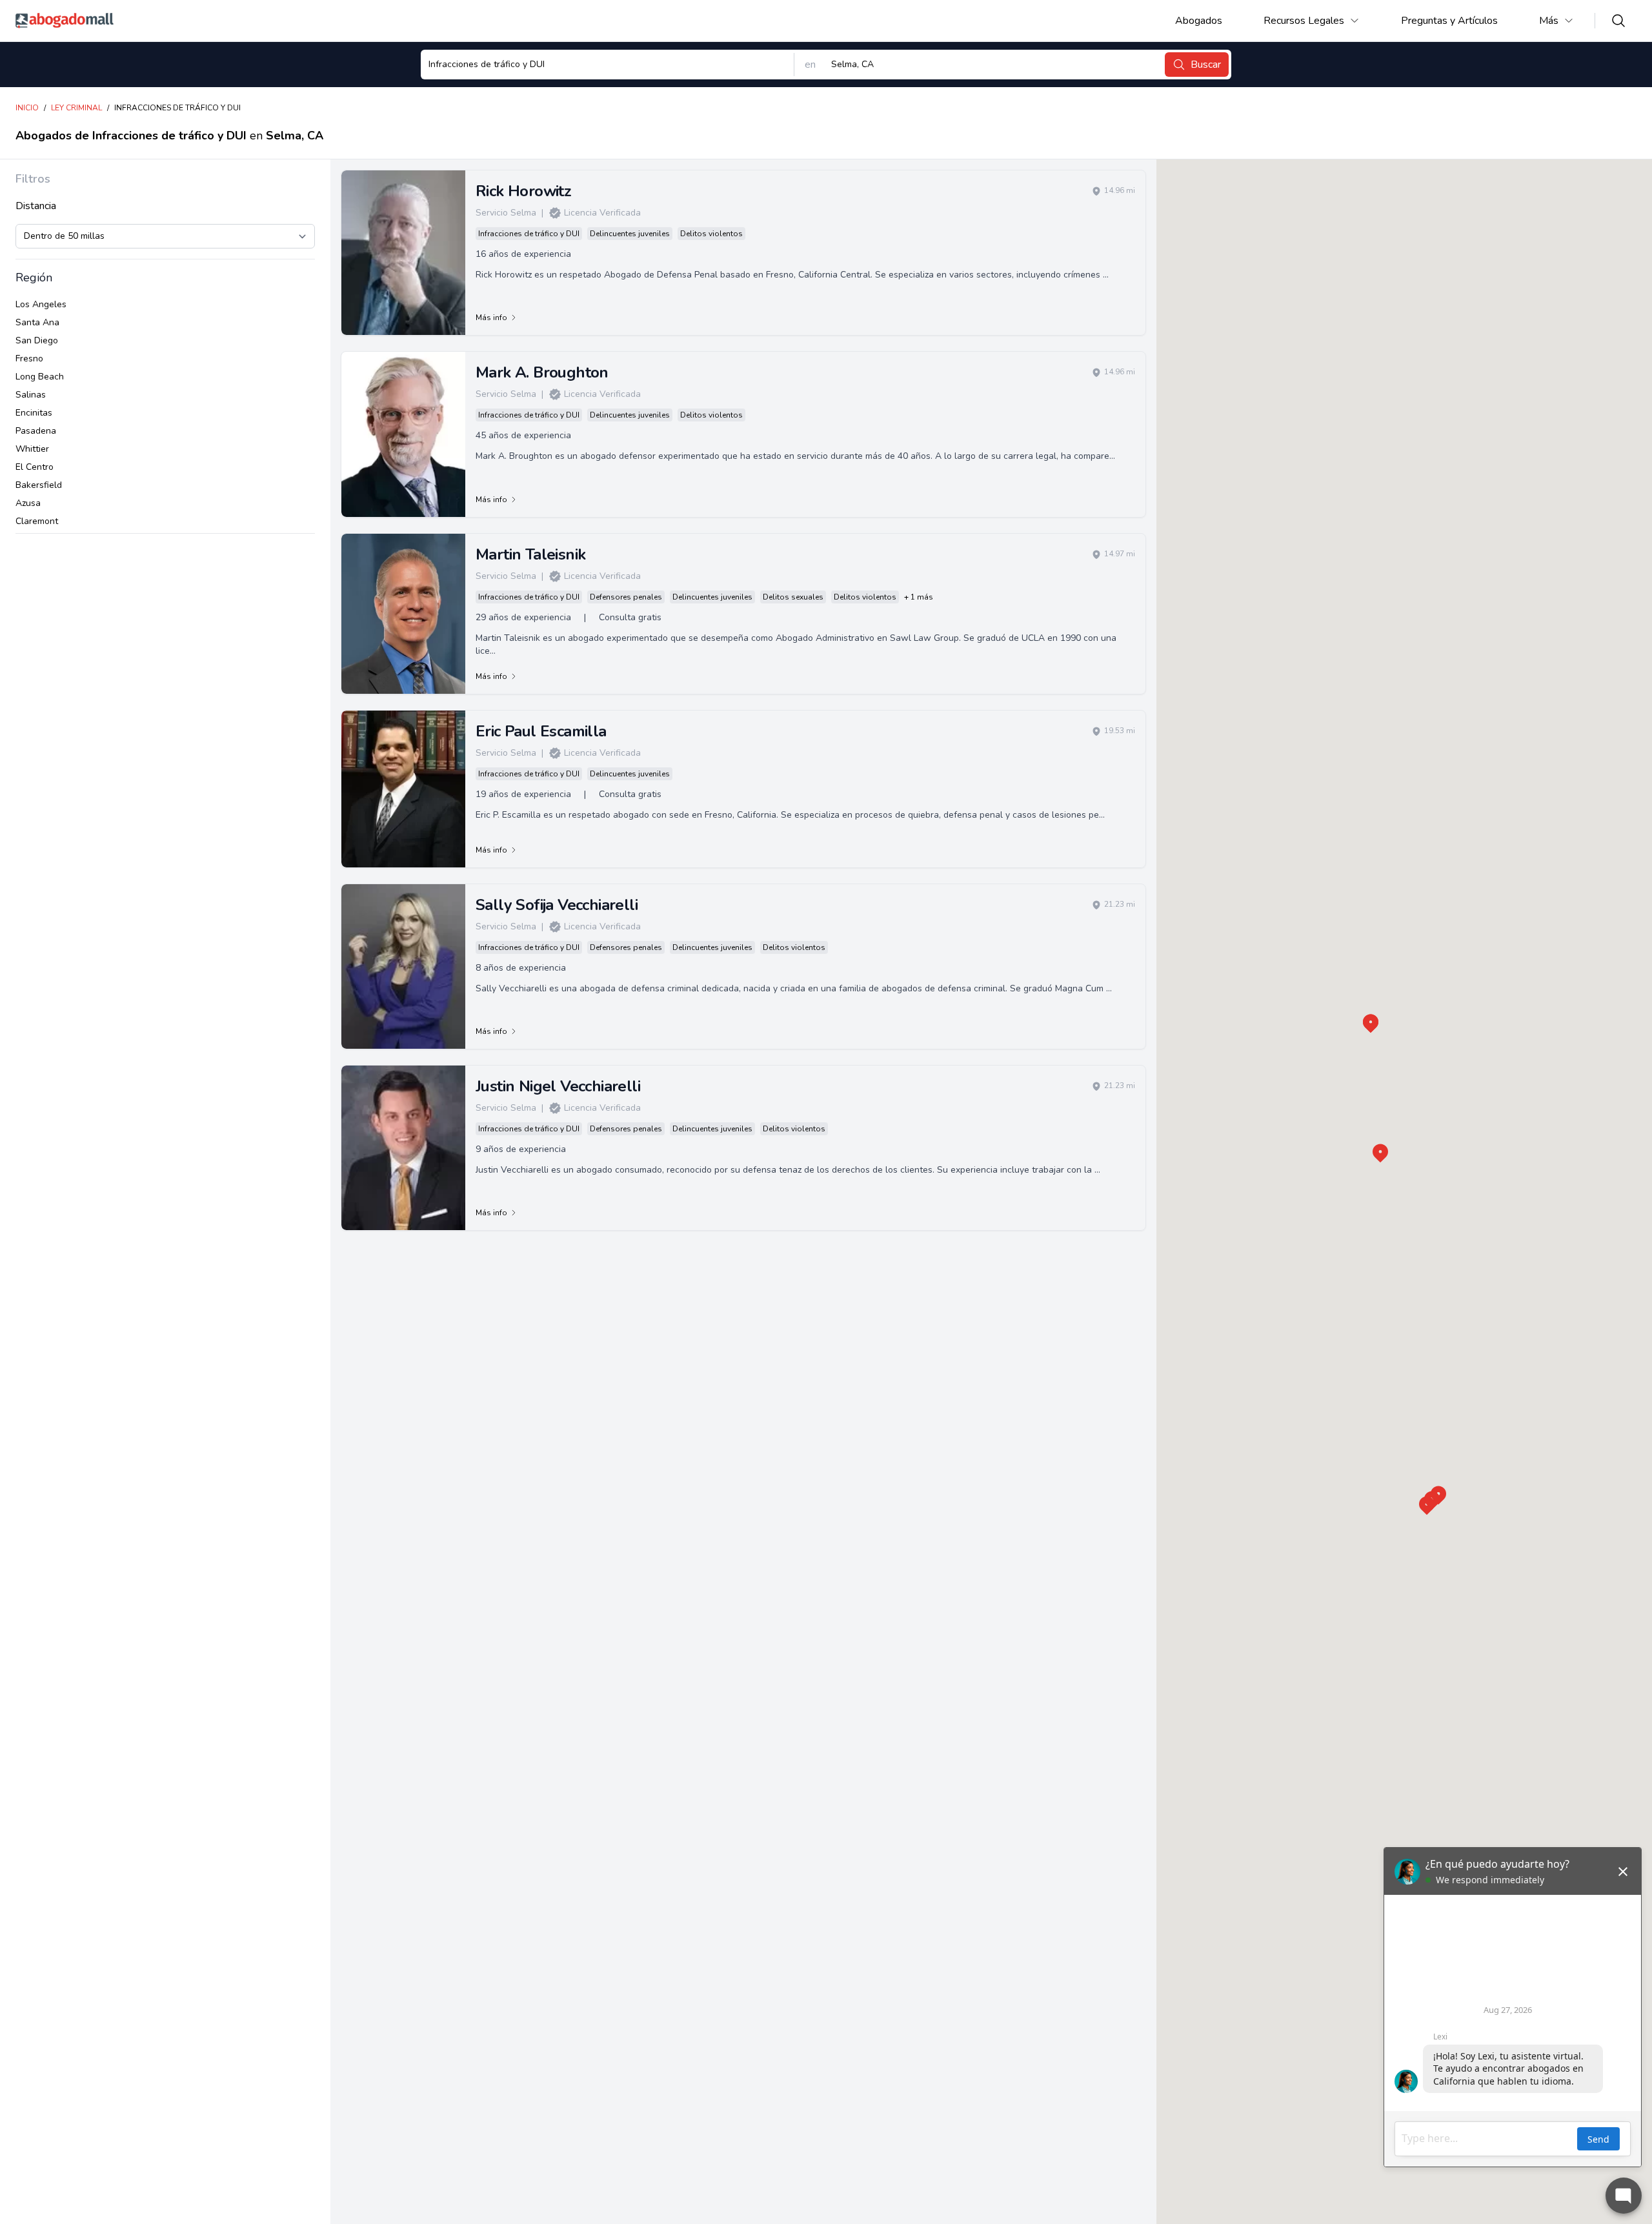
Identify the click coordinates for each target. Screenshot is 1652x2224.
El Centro (35, 467)
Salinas (31, 395)
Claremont (37, 521)
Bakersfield (39, 485)
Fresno (29, 359)
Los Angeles (41, 304)
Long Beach (40, 377)
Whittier (32, 449)
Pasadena (36, 431)
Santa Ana (37, 322)
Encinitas (34, 413)
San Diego (37, 340)
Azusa (28, 503)
